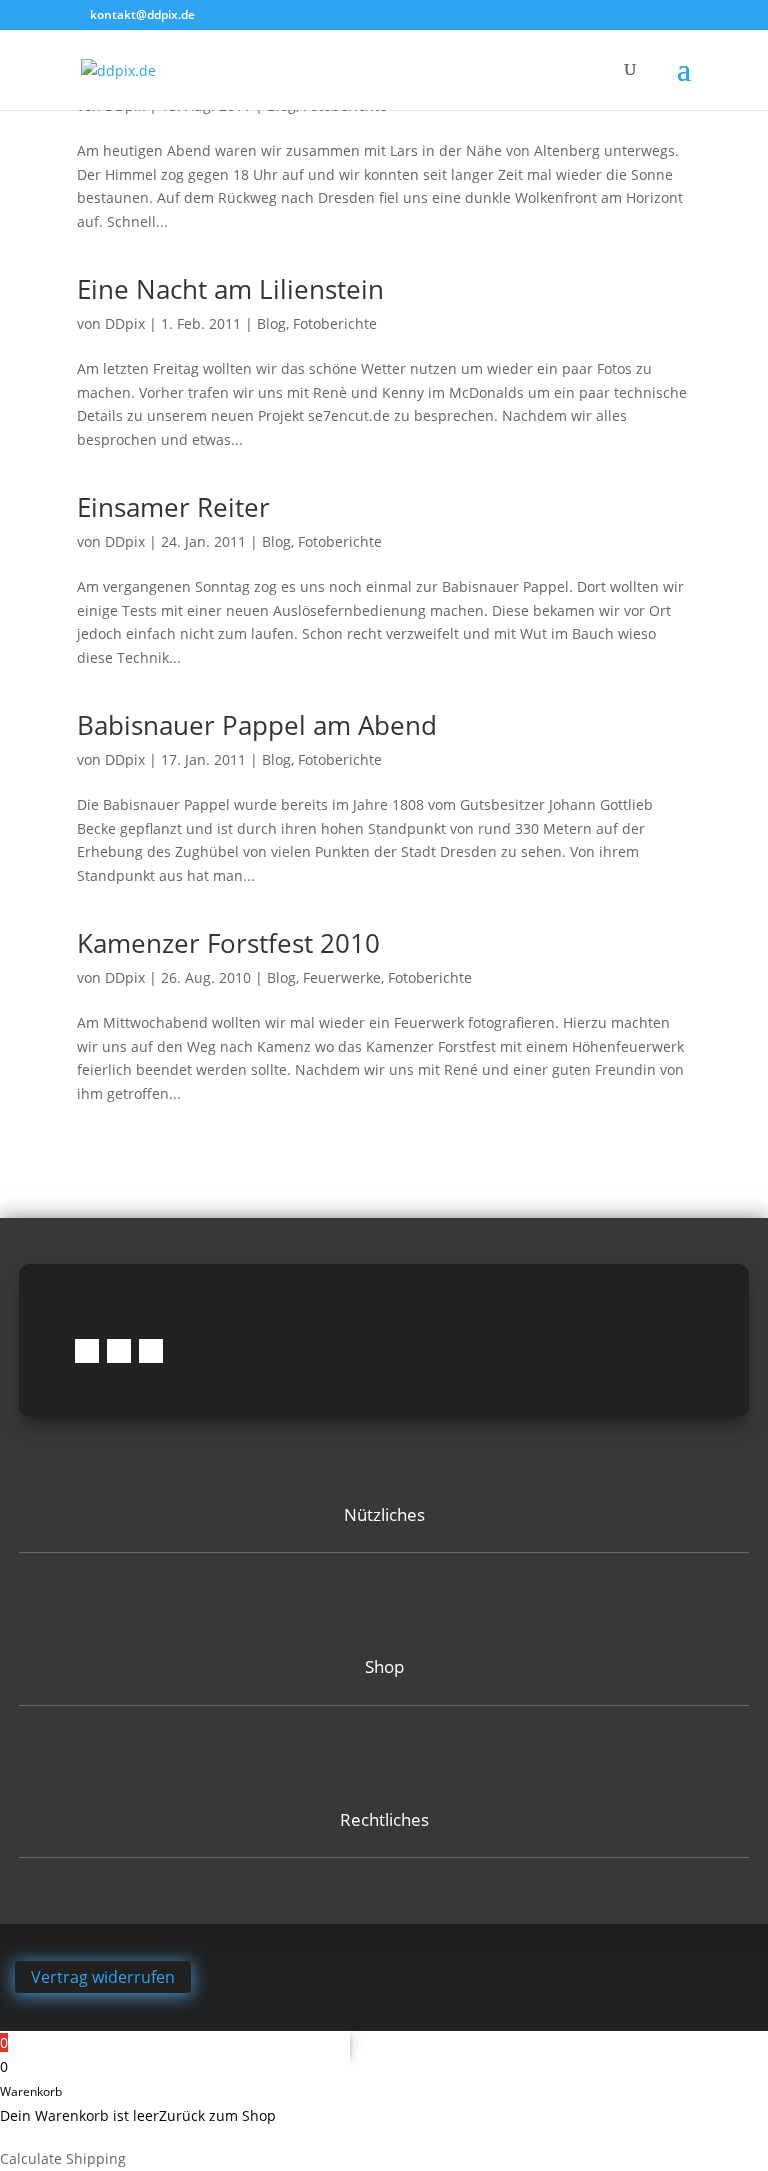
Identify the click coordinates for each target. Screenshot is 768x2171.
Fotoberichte (335, 323)
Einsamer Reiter (173, 507)
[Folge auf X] (151, 1351)
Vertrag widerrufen (103, 1977)
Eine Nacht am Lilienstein (230, 289)
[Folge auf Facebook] (87, 1351)
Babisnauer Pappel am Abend (257, 725)
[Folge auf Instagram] (119, 1351)
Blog (271, 323)
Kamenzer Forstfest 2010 (228, 943)
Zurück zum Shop (217, 2115)
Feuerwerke (342, 977)
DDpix (125, 323)
